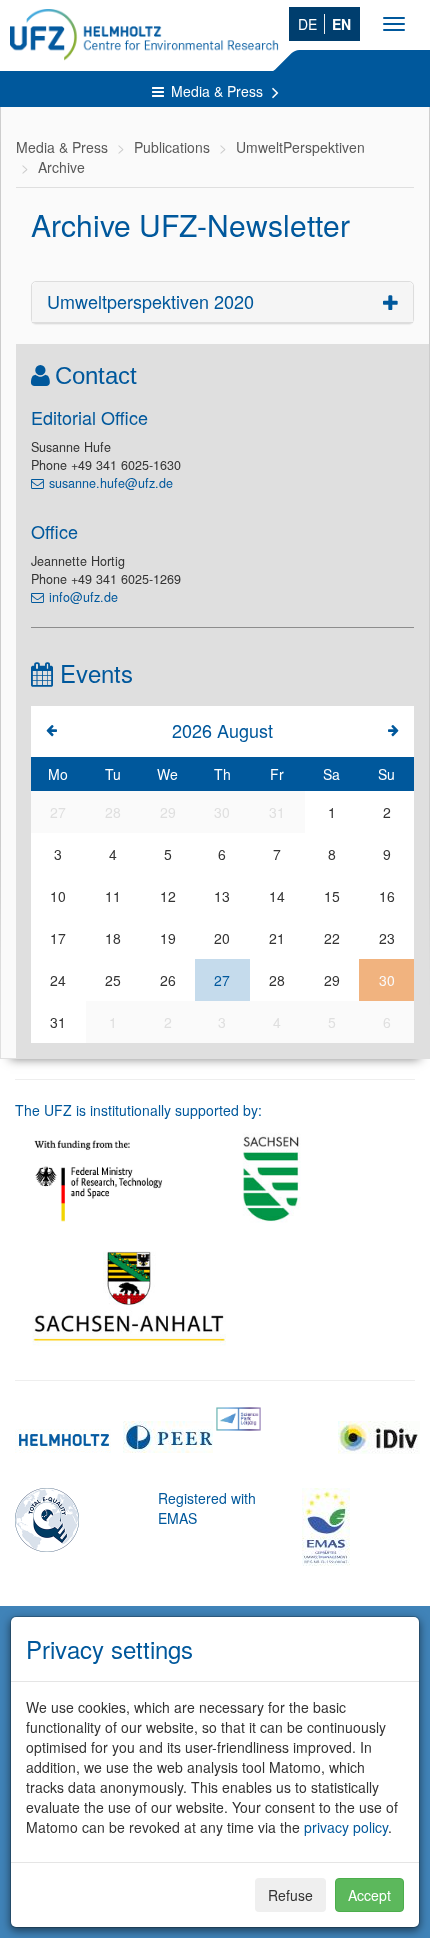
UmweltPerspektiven (300, 147)
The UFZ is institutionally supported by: (138, 1110)
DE (307, 24)
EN (341, 24)
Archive (61, 167)
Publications (172, 147)
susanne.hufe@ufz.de (111, 483)
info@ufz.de (83, 597)
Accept (369, 1895)
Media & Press (219, 91)
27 (222, 980)
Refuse (290, 1895)
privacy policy (346, 1827)
